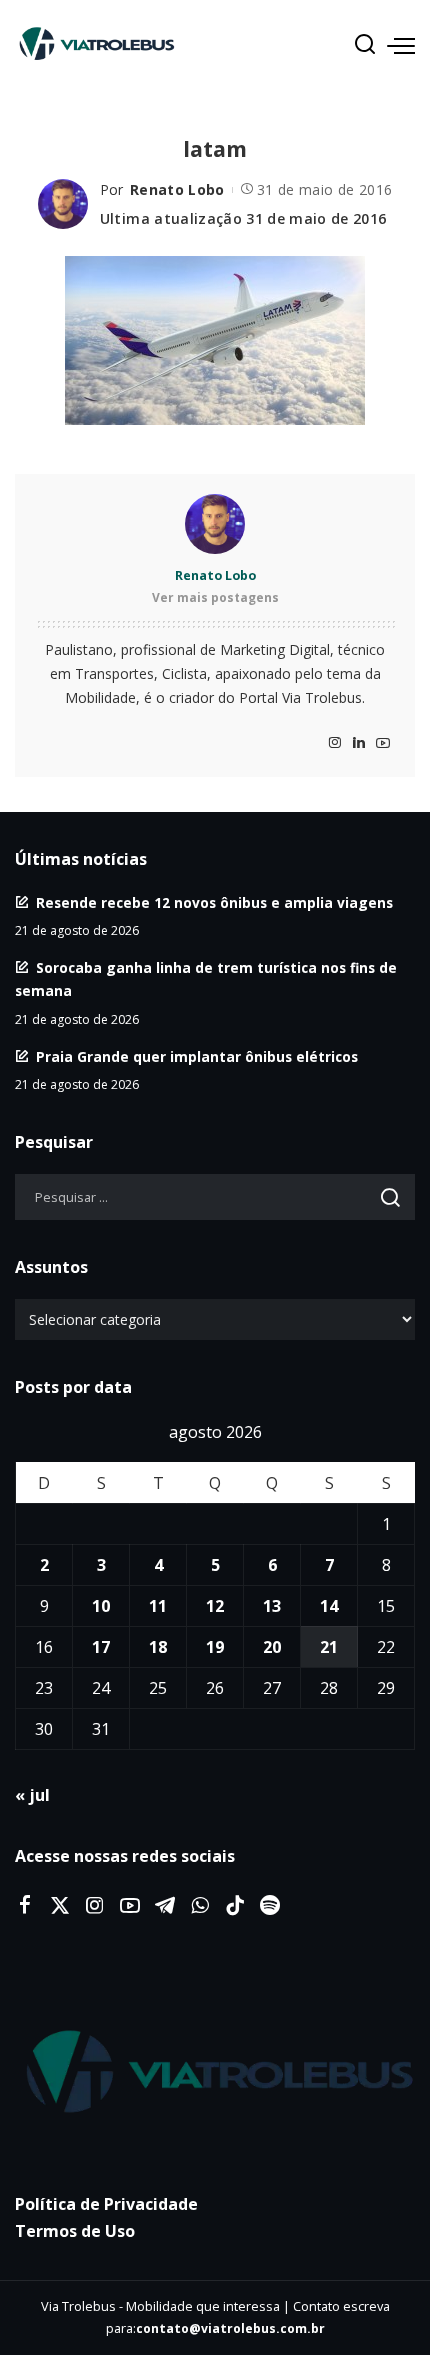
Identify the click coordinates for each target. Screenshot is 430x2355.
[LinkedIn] (359, 743)
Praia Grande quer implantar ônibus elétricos (197, 1056)
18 (158, 1647)
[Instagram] (335, 743)
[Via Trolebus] (215, 2073)
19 (215, 1647)
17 (101, 1647)
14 (329, 1606)
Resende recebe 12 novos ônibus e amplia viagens (214, 902)
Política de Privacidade (106, 2204)
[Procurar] (365, 45)
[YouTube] (383, 743)
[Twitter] (60, 1906)
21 (329, 1647)
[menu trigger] (401, 45)
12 (215, 1606)
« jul (32, 1795)
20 (272, 1647)
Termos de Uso (75, 2231)
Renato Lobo (177, 189)
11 (158, 1606)
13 (272, 1606)
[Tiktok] (235, 1906)
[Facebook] (25, 1906)
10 (101, 1606)
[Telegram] (165, 1906)
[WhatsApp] (200, 1906)
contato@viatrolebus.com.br (230, 2328)
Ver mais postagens (215, 597)
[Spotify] (270, 1906)
